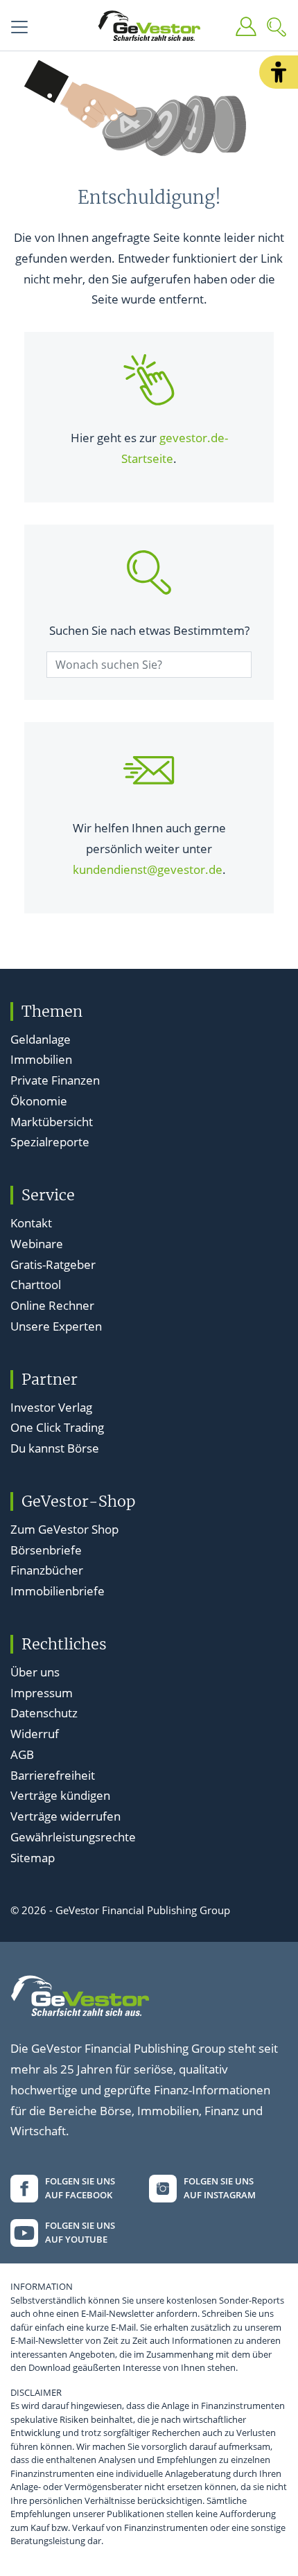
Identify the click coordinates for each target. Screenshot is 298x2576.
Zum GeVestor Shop (64, 1529)
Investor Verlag (51, 1407)
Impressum (42, 1693)
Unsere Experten (56, 1326)
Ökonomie (39, 1101)
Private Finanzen (55, 1080)
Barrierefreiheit (53, 1775)
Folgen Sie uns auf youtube (80, 2232)
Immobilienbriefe (58, 1591)
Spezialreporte (50, 1142)
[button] (279, 72)
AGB (22, 1754)
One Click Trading (57, 1427)
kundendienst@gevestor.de (148, 869)
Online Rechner (52, 1305)
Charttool (36, 1285)
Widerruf (35, 1734)
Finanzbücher (47, 1570)
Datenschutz (44, 1713)
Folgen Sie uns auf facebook (80, 2188)
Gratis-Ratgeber (53, 1264)
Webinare (37, 1244)
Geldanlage (41, 1039)
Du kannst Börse (55, 1448)
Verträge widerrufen (65, 1816)
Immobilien (41, 1059)
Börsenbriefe (46, 1550)
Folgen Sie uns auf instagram (220, 2188)
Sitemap (33, 1858)
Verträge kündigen (60, 1795)
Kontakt (31, 1223)
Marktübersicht (52, 1122)
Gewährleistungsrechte (73, 1837)
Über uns (35, 1672)
